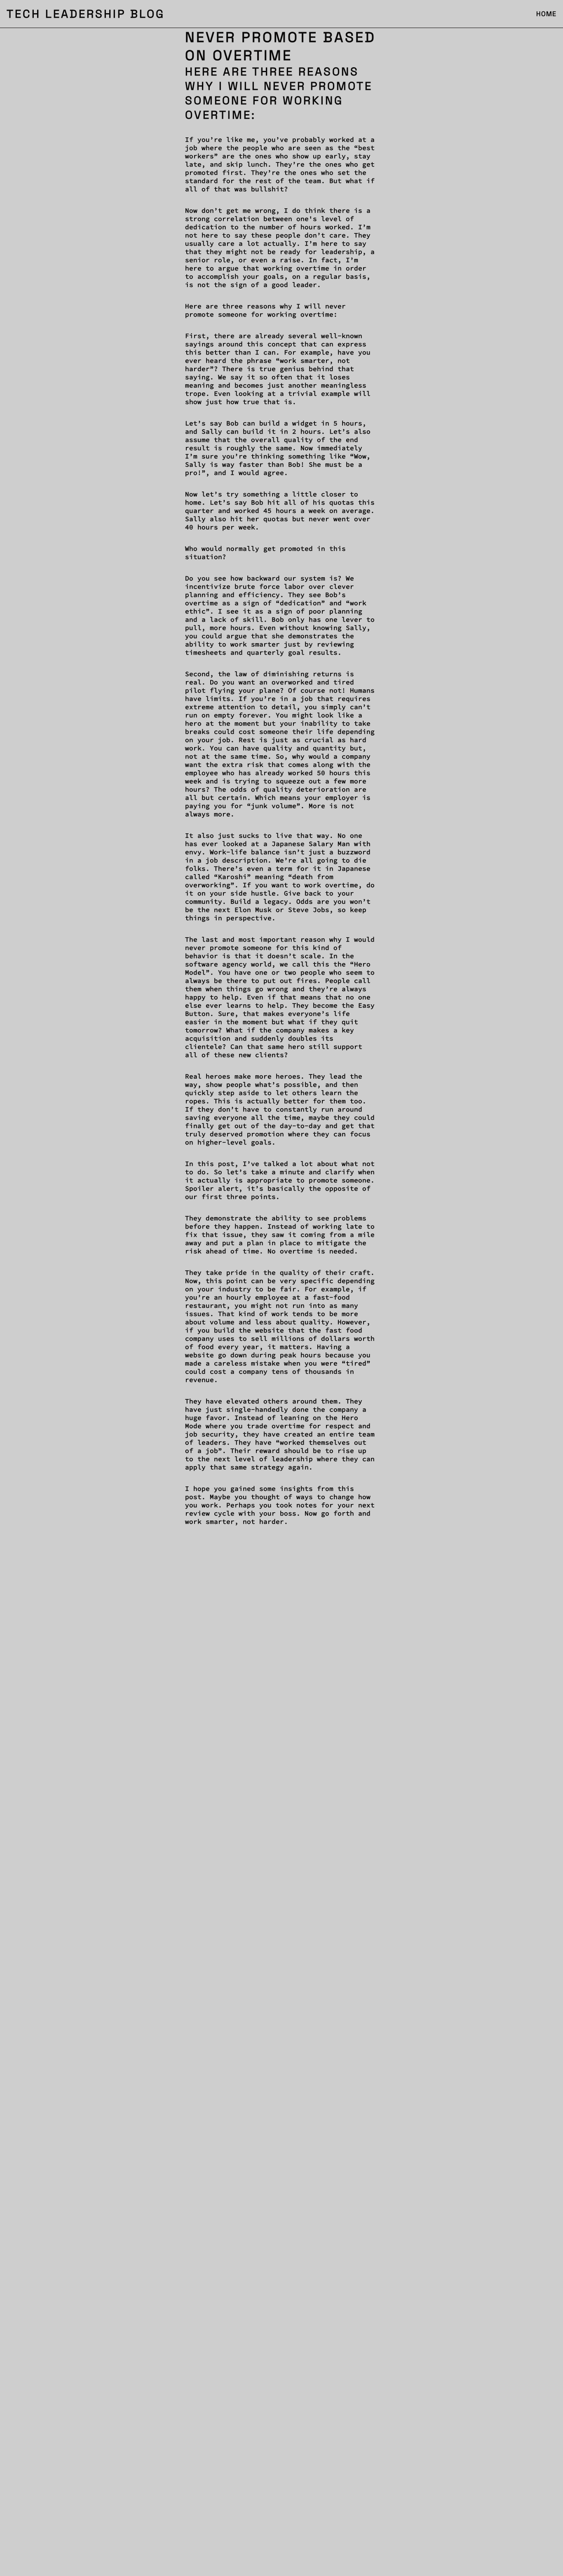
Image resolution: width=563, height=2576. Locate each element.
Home (546, 14)
